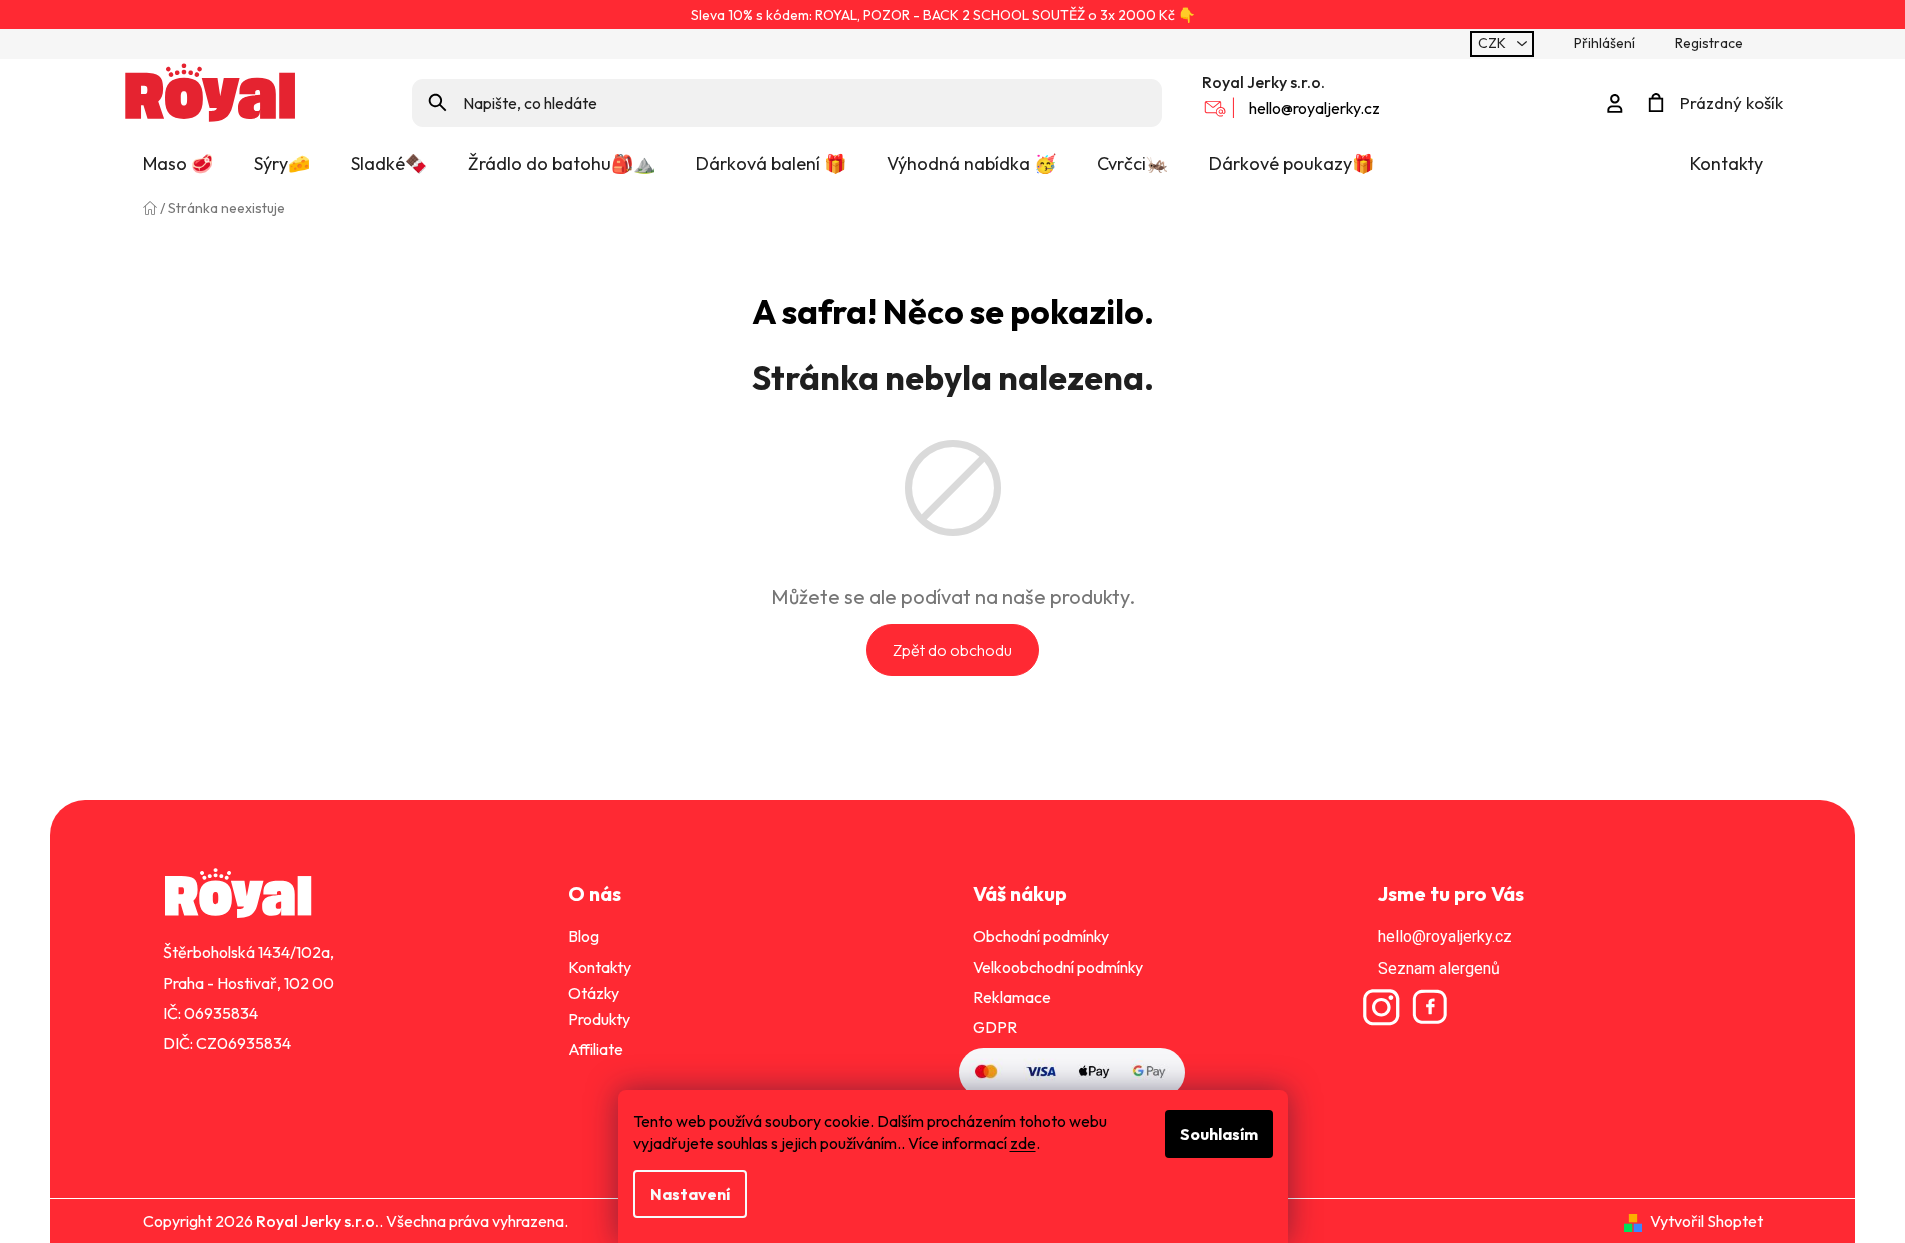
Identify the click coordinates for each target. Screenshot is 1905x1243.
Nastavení (690, 1194)
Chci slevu (952, 735)
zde (1023, 1143)
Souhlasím (1219, 1134)
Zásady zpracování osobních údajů (952, 773)
